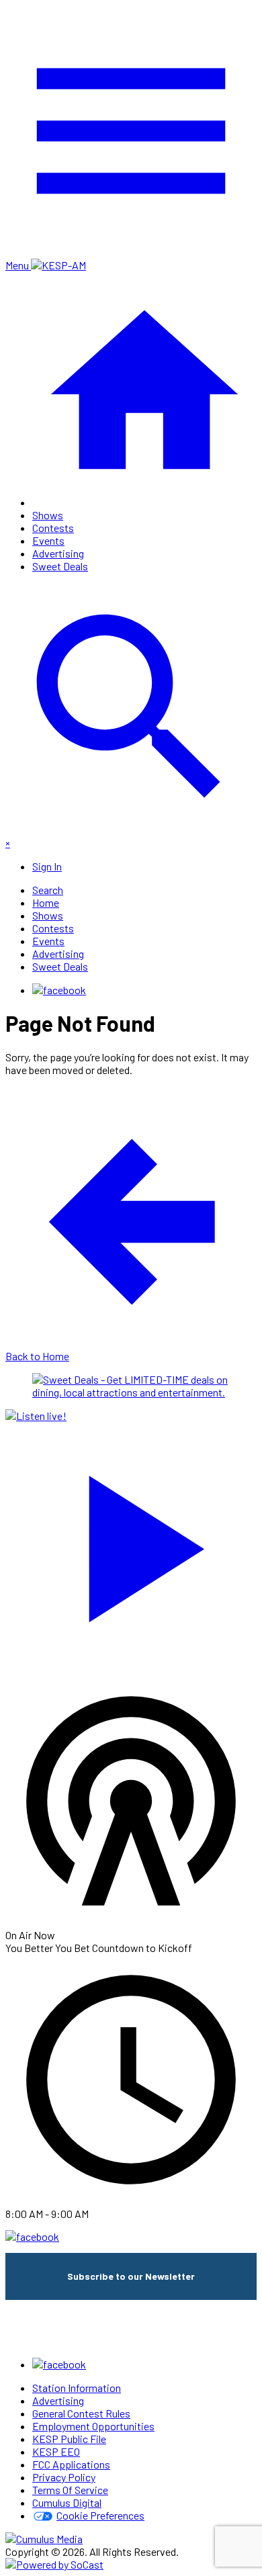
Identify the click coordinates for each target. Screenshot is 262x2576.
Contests (53, 528)
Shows (48, 515)
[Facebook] (59, 990)
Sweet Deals (60, 566)
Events (48, 540)
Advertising (58, 553)
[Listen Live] (131, 1542)
